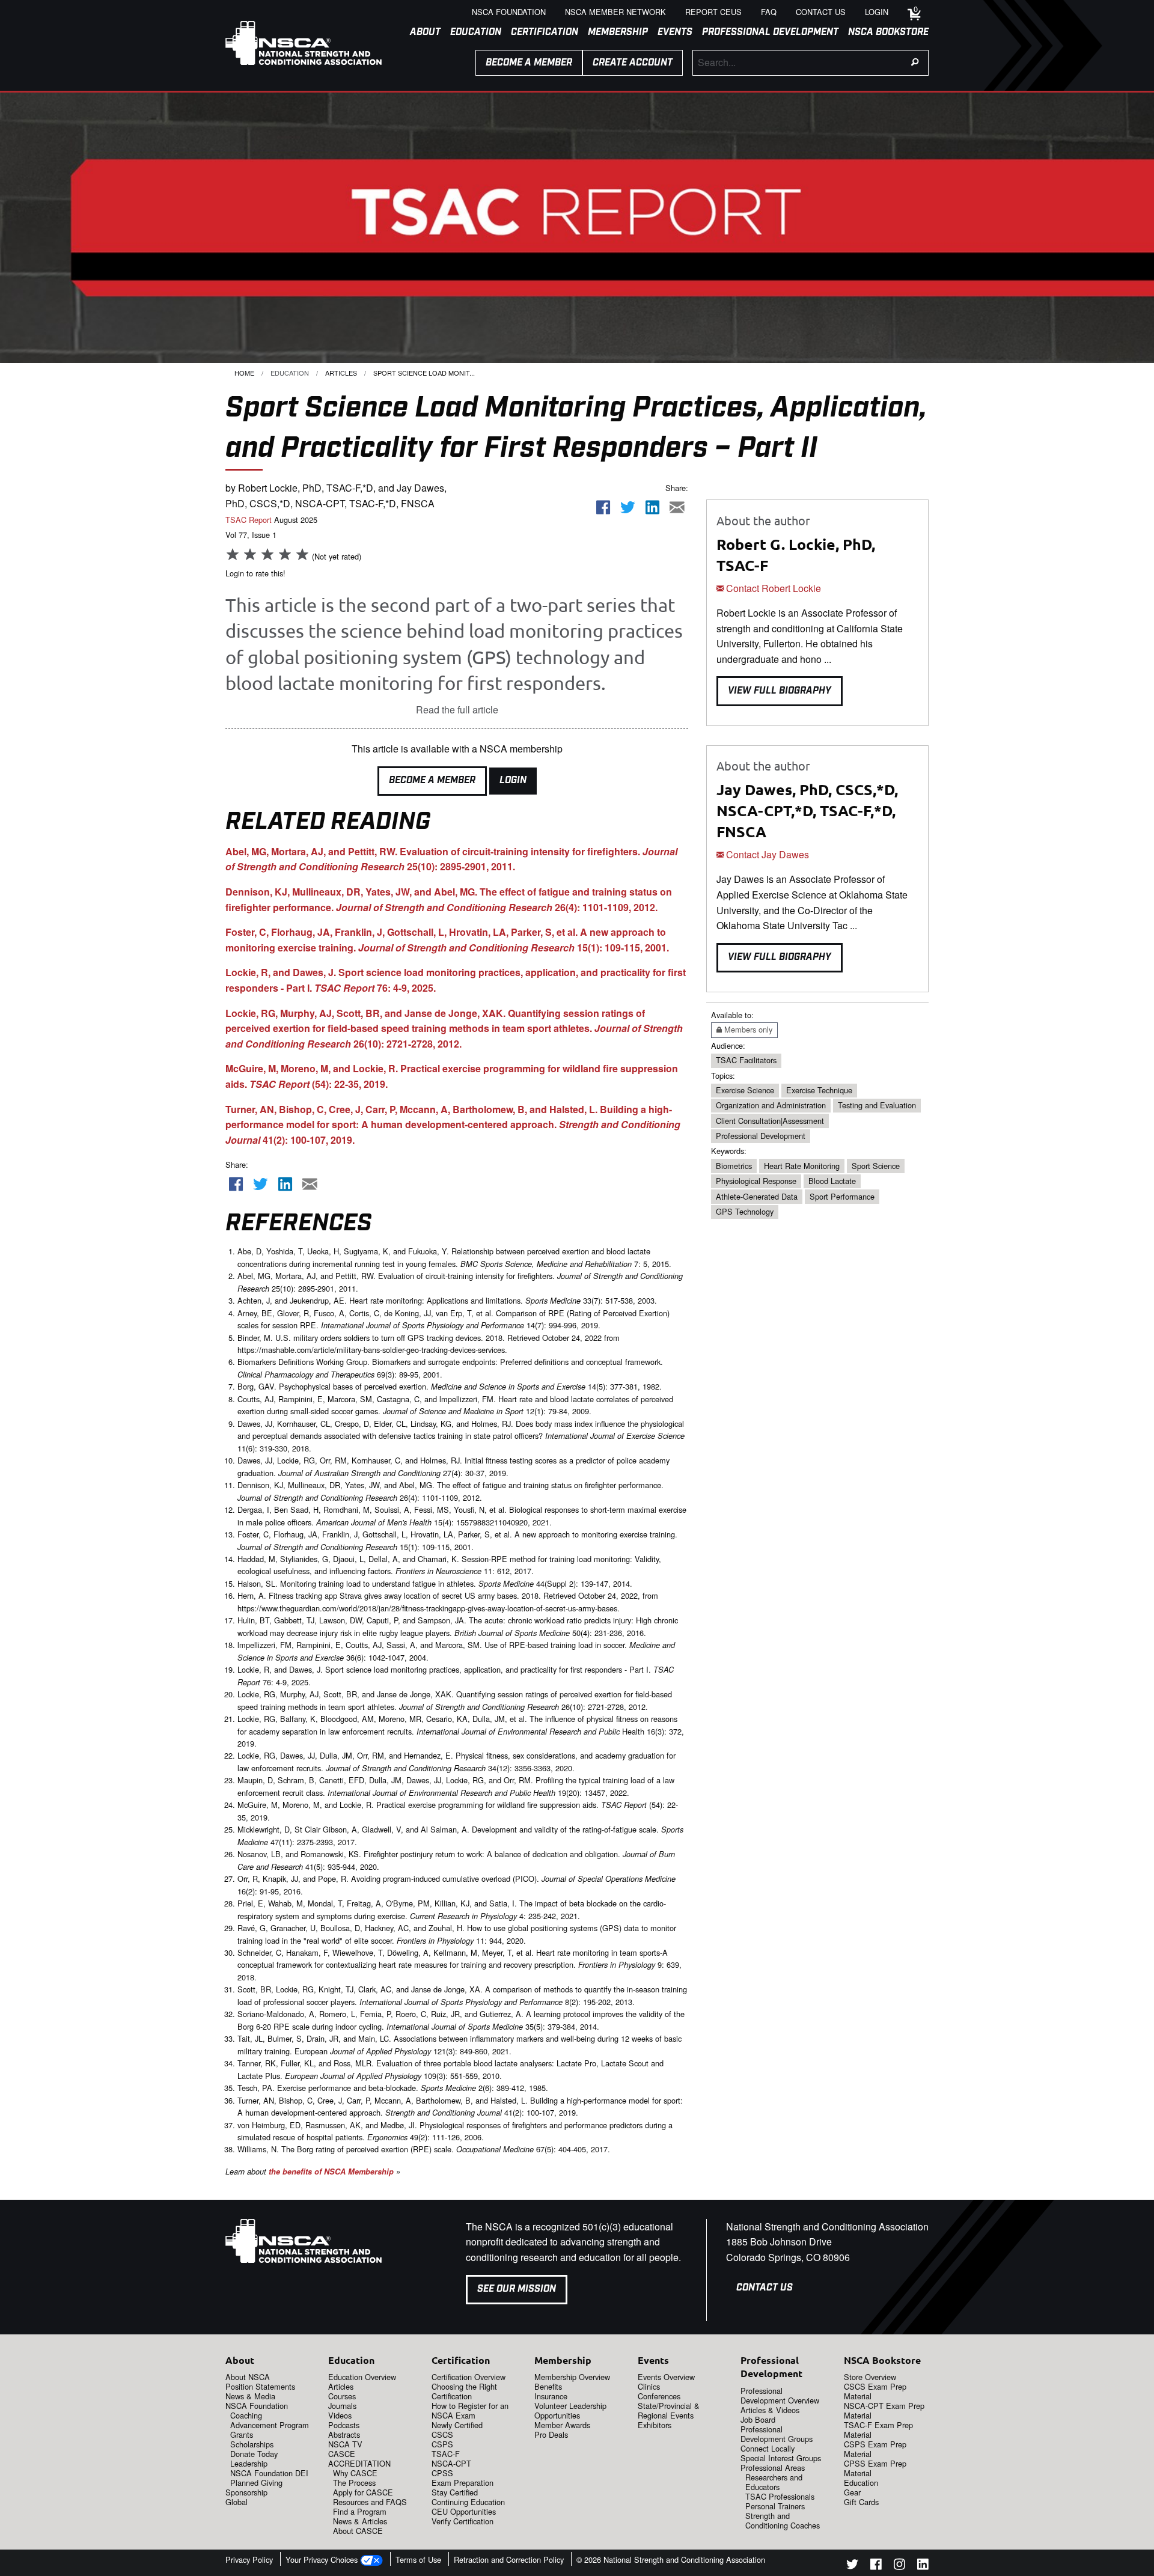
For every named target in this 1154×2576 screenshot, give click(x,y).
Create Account (633, 63)
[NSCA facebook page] (876, 2566)
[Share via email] (677, 508)
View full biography (780, 691)
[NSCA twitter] (852, 2566)
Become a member (529, 63)
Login (513, 780)
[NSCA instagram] (899, 2566)
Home (244, 373)
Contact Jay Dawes (766, 854)
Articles (341, 373)
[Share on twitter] (628, 508)
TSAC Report (249, 520)
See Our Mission (517, 2289)
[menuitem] (420, 32)
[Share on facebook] (603, 508)
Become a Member (432, 780)
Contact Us (765, 2288)
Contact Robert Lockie (772, 588)
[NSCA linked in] (923, 2566)
